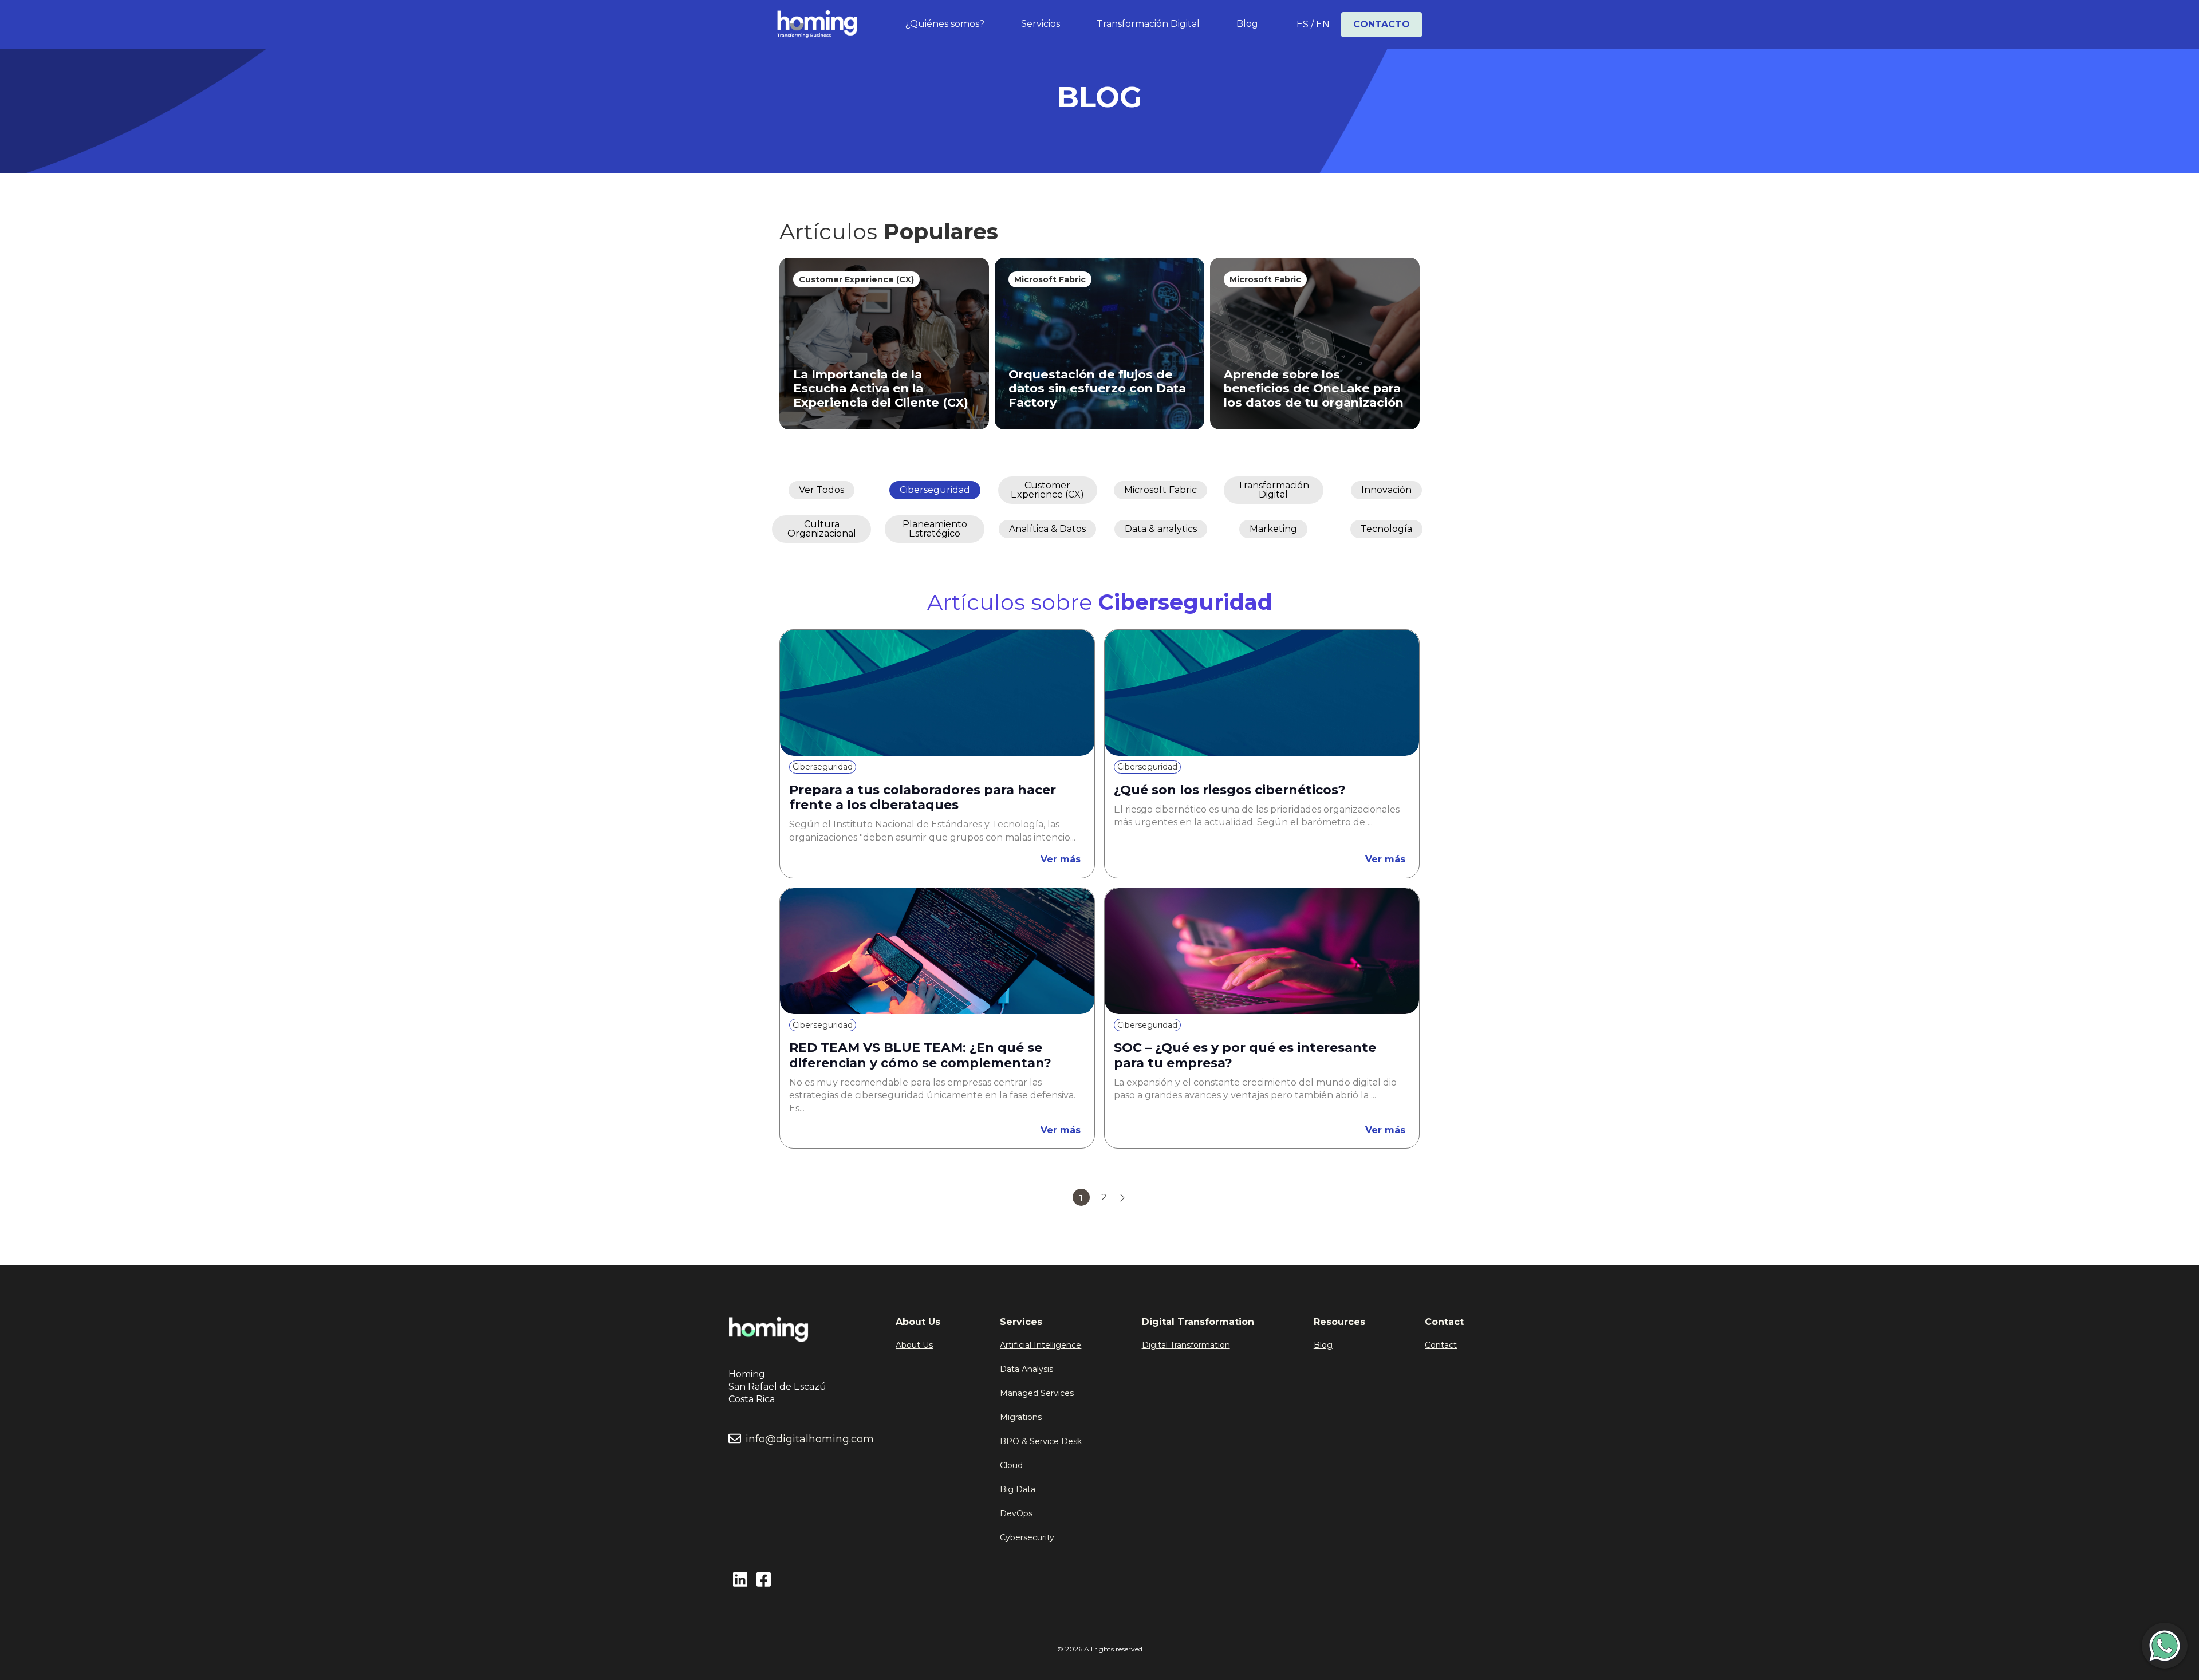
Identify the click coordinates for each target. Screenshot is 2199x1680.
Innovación (1386, 490)
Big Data (1018, 1489)
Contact (1441, 1345)
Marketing (1273, 529)
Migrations (1021, 1417)
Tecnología (1386, 529)
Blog (1247, 24)
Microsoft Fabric (1160, 490)
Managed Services (1037, 1393)
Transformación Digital (1148, 24)
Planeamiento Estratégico (935, 529)
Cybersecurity (1027, 1537)
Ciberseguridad (935, 490)
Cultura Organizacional (822, 529)
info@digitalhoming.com (810, 1439)
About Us (914, 1345)
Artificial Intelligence (1041, 1345)
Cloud (1011, 1465)
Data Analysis (1026, 1369)
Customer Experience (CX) (1047, 490)
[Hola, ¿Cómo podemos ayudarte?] (2165, 1646)
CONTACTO (1382, 24)
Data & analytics (1161, 529)
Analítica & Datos (1047, 529)
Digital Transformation (1186, 1345)
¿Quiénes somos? (945, 24)
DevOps (1016, 1513)
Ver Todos (821, 490)
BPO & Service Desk (1041, 1441)
